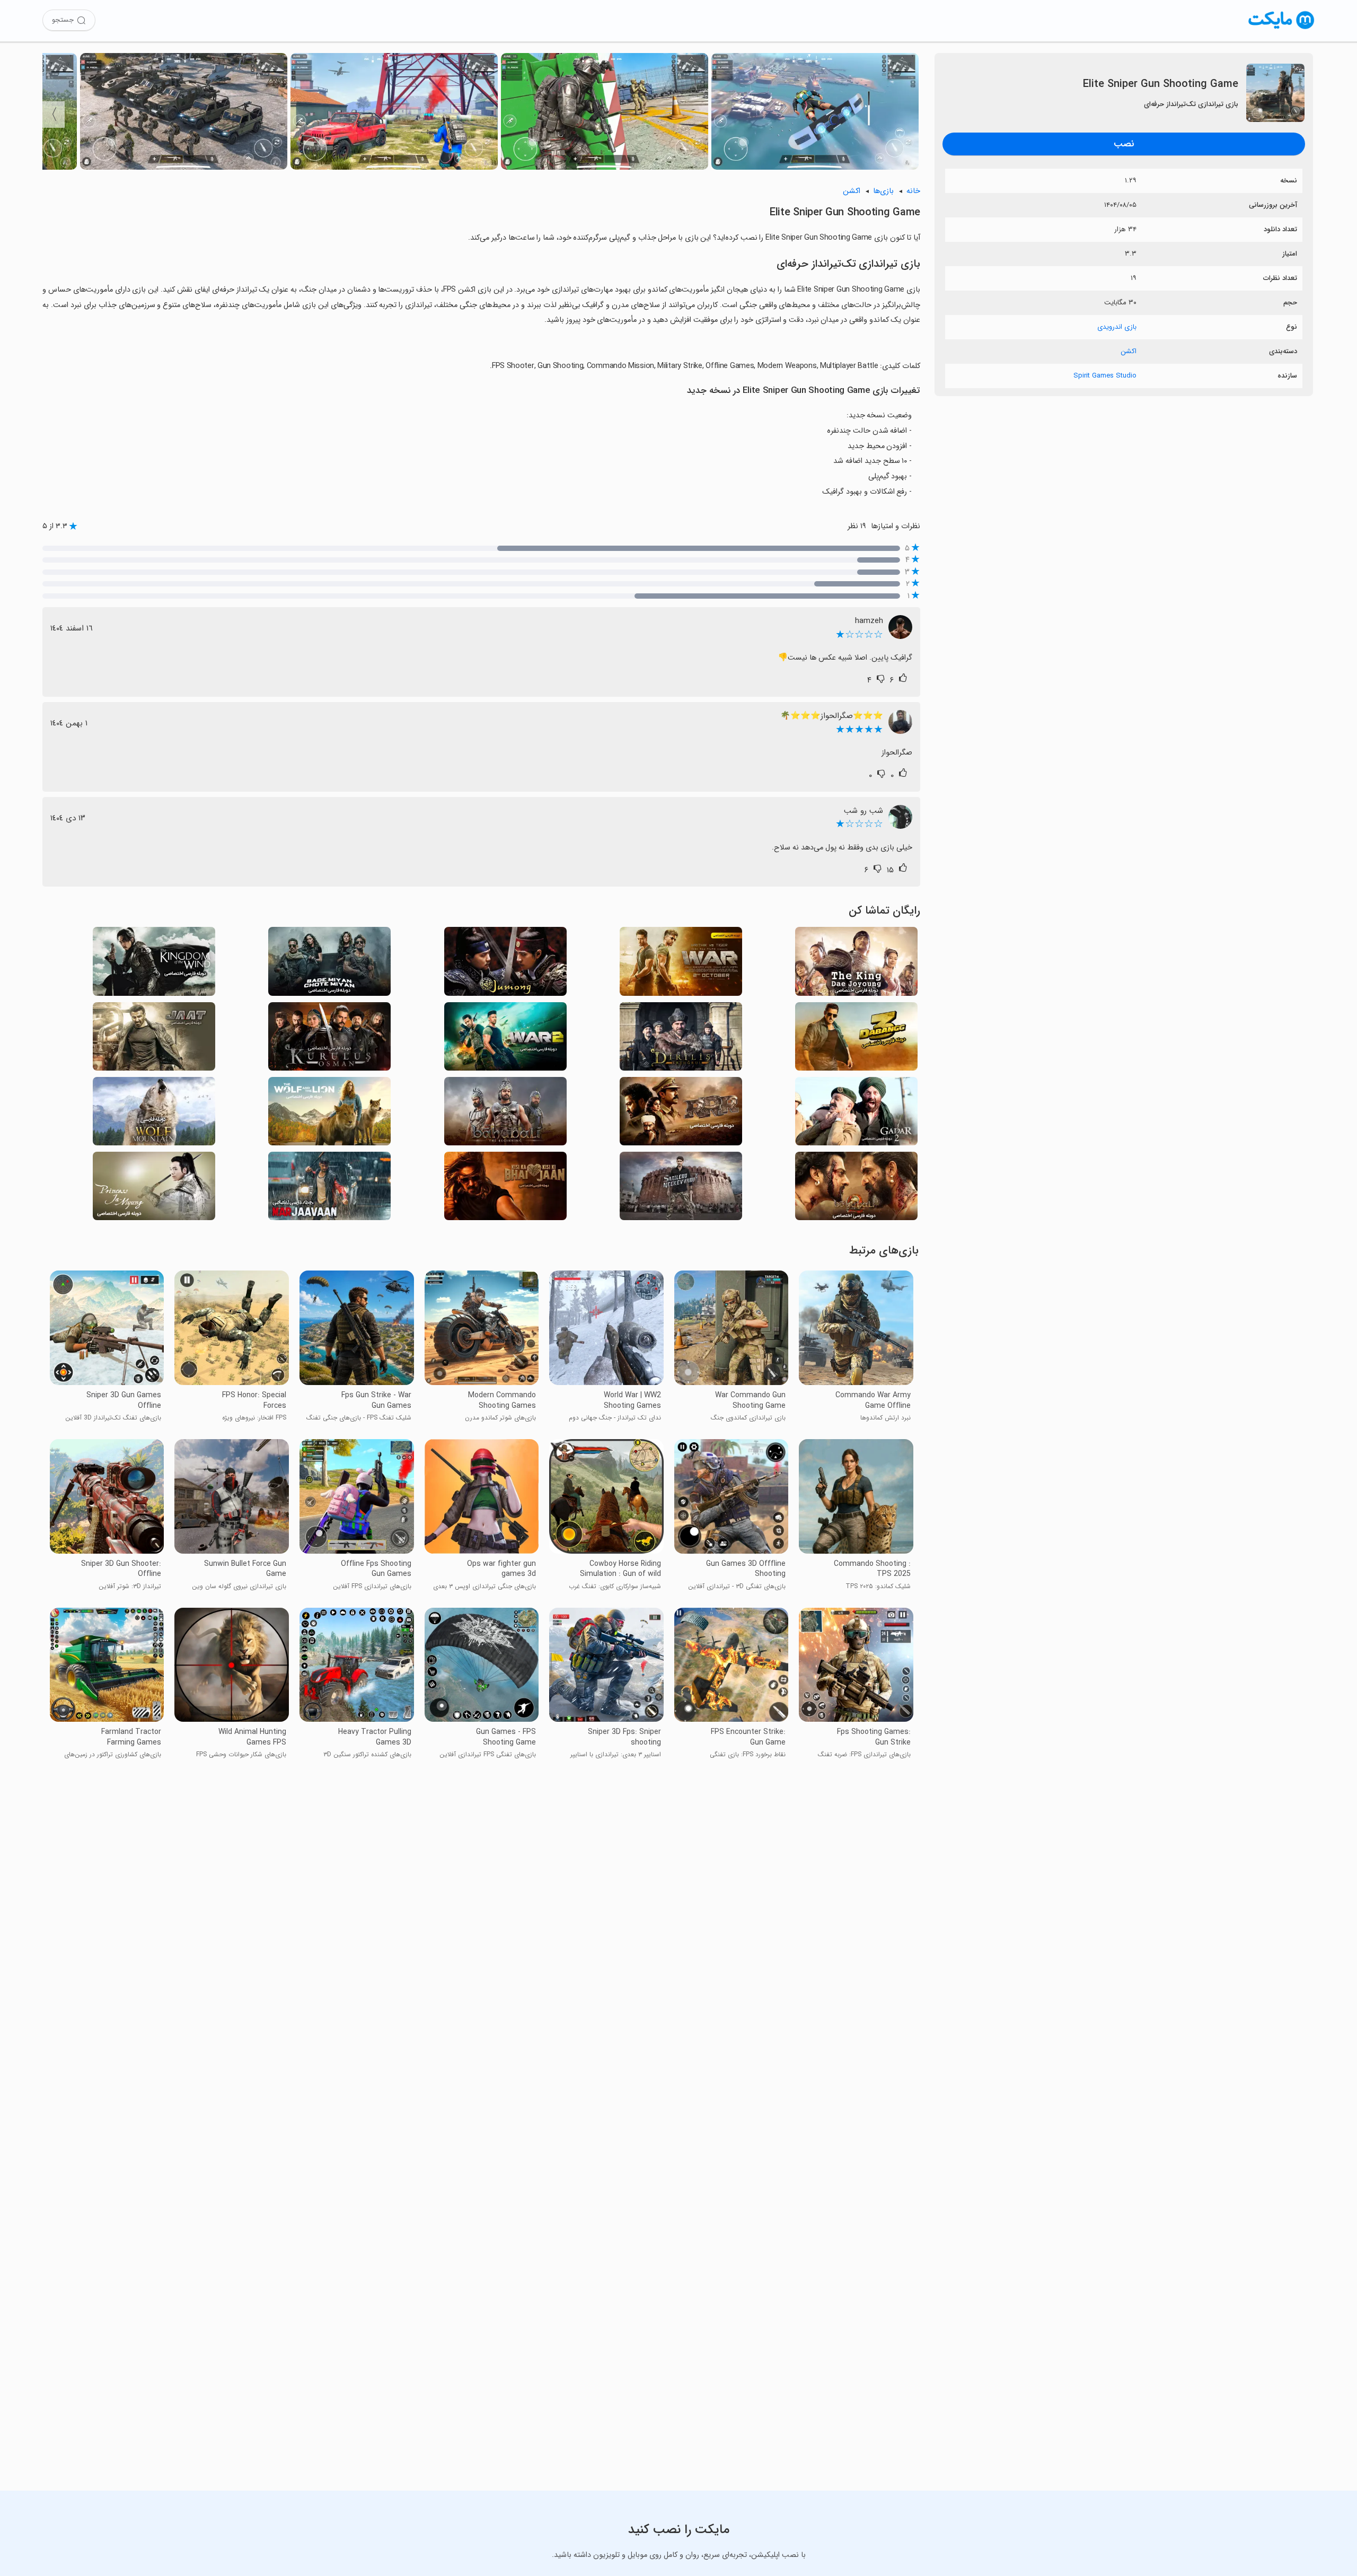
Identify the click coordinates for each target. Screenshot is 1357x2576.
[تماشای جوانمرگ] (329, 1189)
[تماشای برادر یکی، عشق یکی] (505, 1189)
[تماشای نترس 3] (856, 1040)
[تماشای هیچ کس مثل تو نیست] (681, 1189)
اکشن (1129, 351)
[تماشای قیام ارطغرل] (681, 1040)
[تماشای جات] (154, 1040)
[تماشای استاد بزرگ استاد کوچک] (329, 964)
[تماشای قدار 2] (856, 1114)
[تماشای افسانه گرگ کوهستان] (154, 1114)
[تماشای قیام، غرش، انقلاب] (681, 1114)
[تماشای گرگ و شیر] (329, 1114)
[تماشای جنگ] (681, 964)
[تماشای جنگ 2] (505, 1040)
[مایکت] (1281, 29)
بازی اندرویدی (1117, 327)
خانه (913, 191)
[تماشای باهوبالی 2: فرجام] (856, 1189)
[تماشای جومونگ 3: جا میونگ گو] (154, 1189)
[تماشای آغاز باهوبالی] (505, 1114)
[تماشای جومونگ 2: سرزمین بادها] (154, 964)
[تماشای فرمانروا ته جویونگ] (856, 964)
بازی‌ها (883, 191)
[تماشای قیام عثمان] (329, 1040)
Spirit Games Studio (1105, 376)
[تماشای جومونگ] (505, 964)
